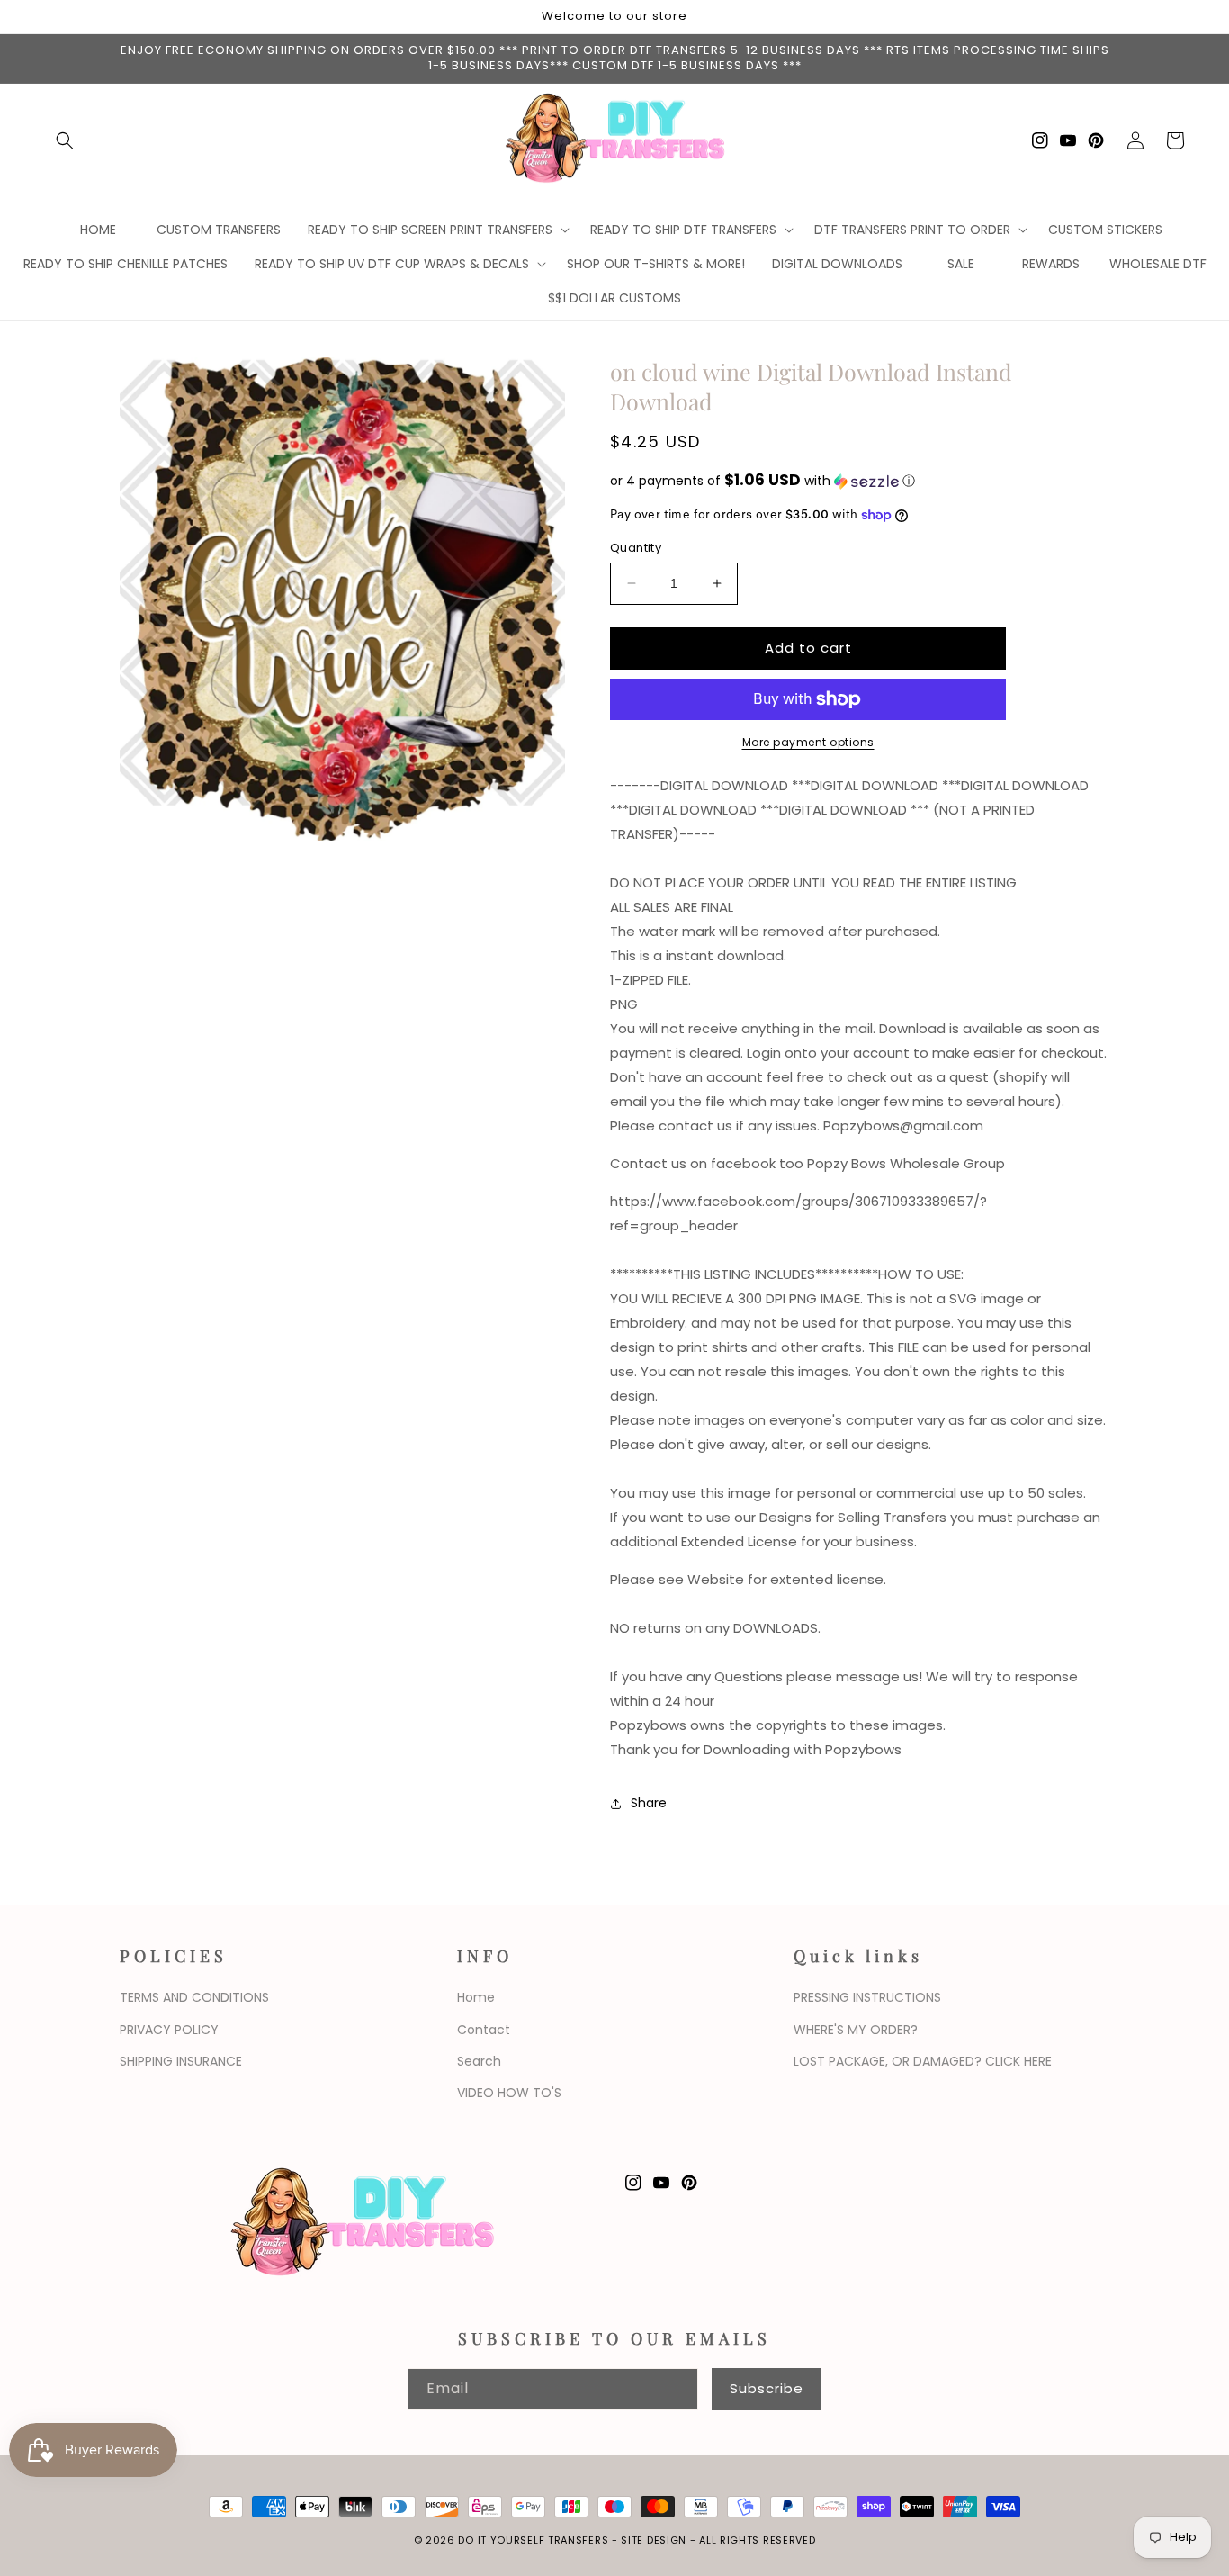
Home (476, 1997)
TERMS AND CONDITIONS (194, 1997)
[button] (65, 140)
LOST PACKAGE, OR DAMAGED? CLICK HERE (923, 2061)
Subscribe (767, 2388)
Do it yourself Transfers (533, 2540)
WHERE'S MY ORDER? (856, 2030)
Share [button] (649, 1803)
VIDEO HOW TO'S (509, 2093)
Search (479, 2061)
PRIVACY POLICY (169, 2030)
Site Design (654, 2540)
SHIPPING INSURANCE (181, 2061)
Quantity (636, 548)
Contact (484, 2030)
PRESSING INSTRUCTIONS (867, 1997)
